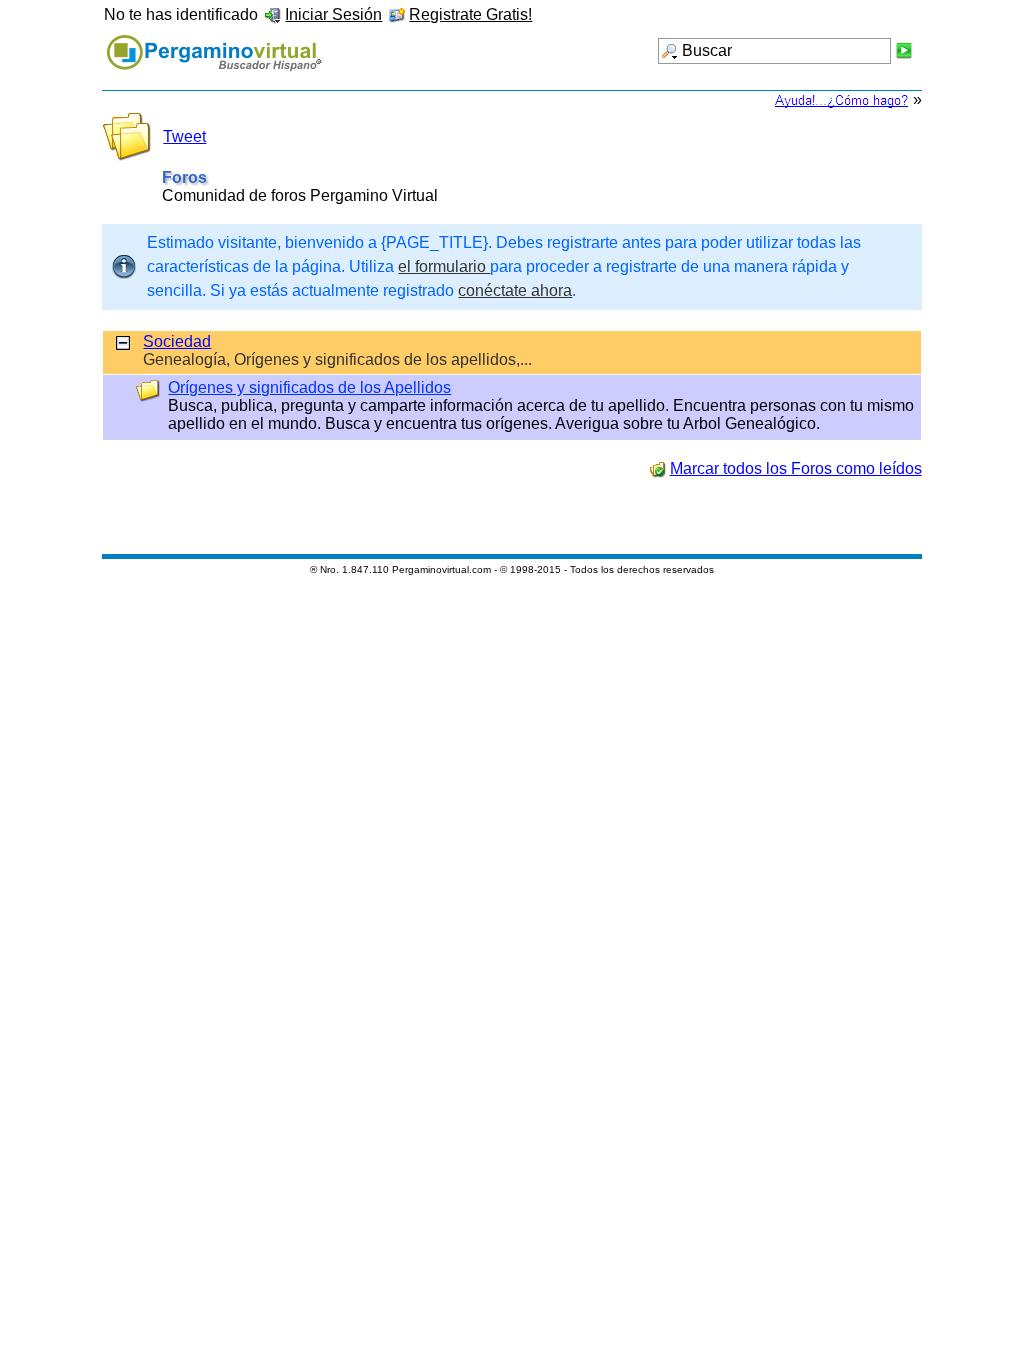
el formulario (444, 266)
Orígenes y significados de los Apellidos (309, 387)
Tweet (184, 136)
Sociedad (177, 341)
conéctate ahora (515, 290)
